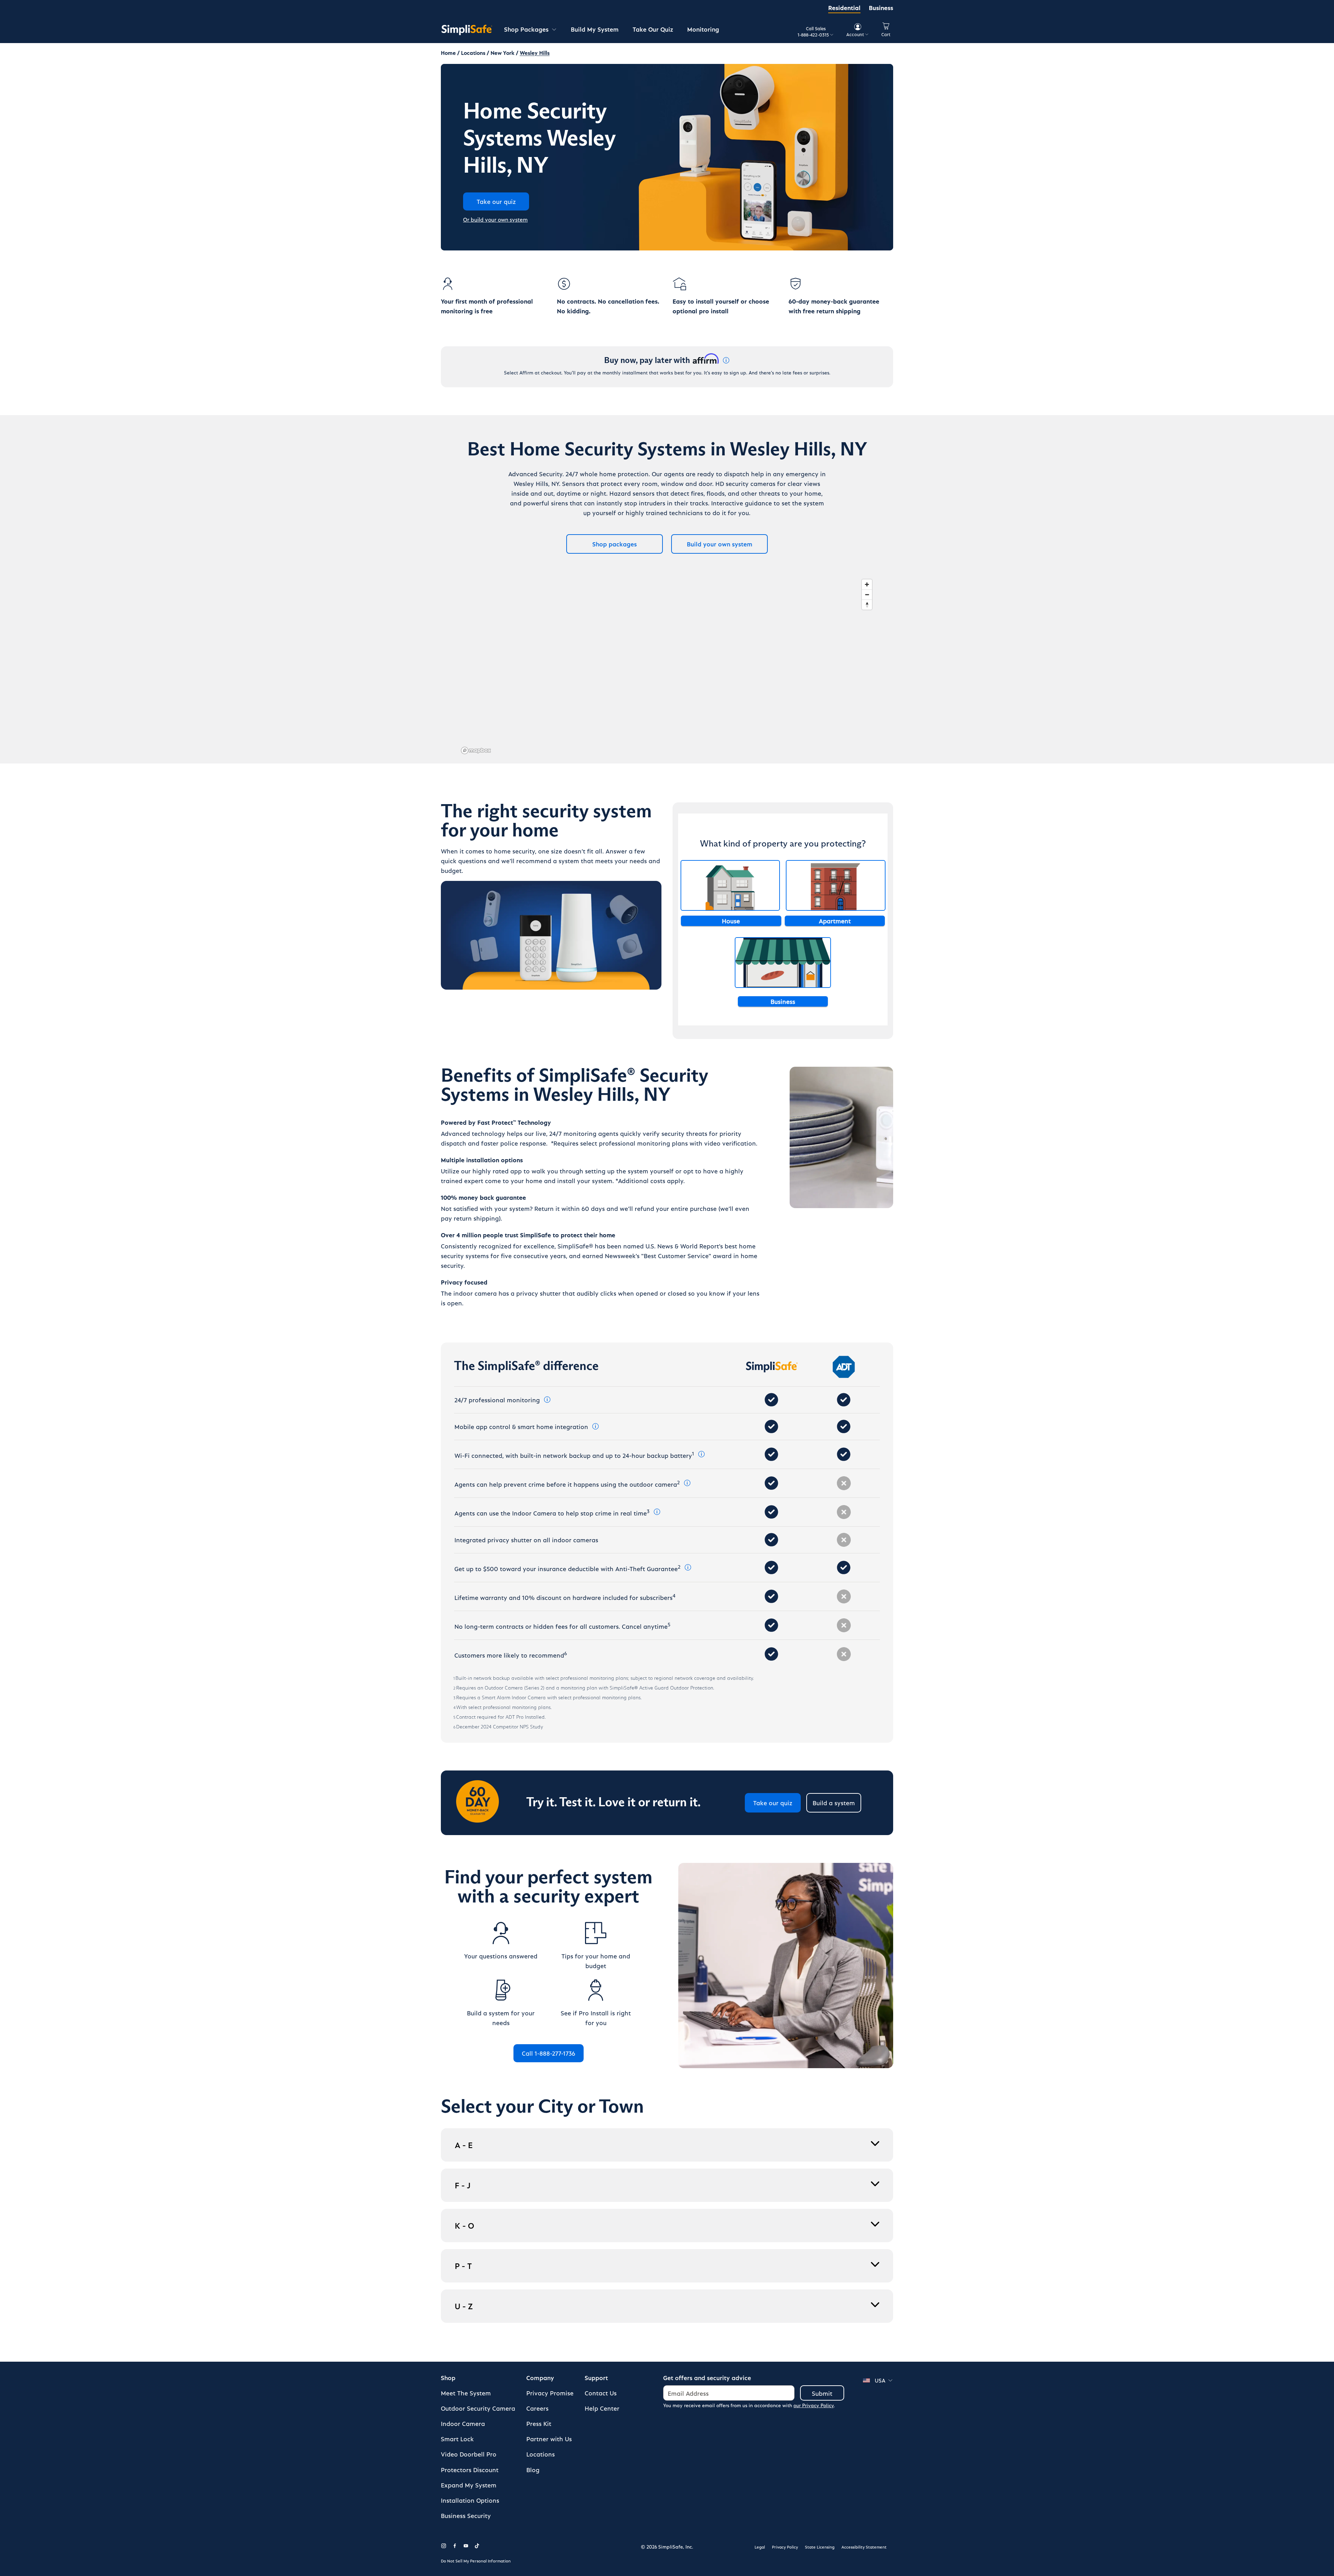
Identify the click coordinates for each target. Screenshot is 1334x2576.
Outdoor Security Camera (478, 2408)
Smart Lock (457, 2439)
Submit (822, 2393)
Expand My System (469, 2485)
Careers (537, 2408)
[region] (667, 666)
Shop (448, 2377)
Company (540, 2377)
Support (596, 2377)
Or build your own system (495, 219)
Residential (844, 7)
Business (881, 7)
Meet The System (466, 2393)
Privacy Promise (550, 2393)
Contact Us (601, 2393)
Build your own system (720, 544)
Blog (533, 2470)
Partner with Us (549, 2439)
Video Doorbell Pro (469, 2454)
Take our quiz (773, 1803)
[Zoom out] (867, 595)
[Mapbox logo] (476, 750)
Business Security (466, 2515)
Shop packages (615, 544)
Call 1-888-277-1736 (549, 2053)
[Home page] (467, 30)
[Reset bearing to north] (867, 605)
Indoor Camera (463, 2423)
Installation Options (470, 2500)
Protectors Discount (470, 2470)
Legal (760, 2547)
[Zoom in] (867, 584)
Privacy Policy (785, 2547)
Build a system (834, 1803)
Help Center (602, 2408)
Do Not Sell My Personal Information (476, 2561)
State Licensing (820, 2547)
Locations (541, 2454)
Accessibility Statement (864, 2547)
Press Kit (539, 2423)
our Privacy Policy (814, 2405)
